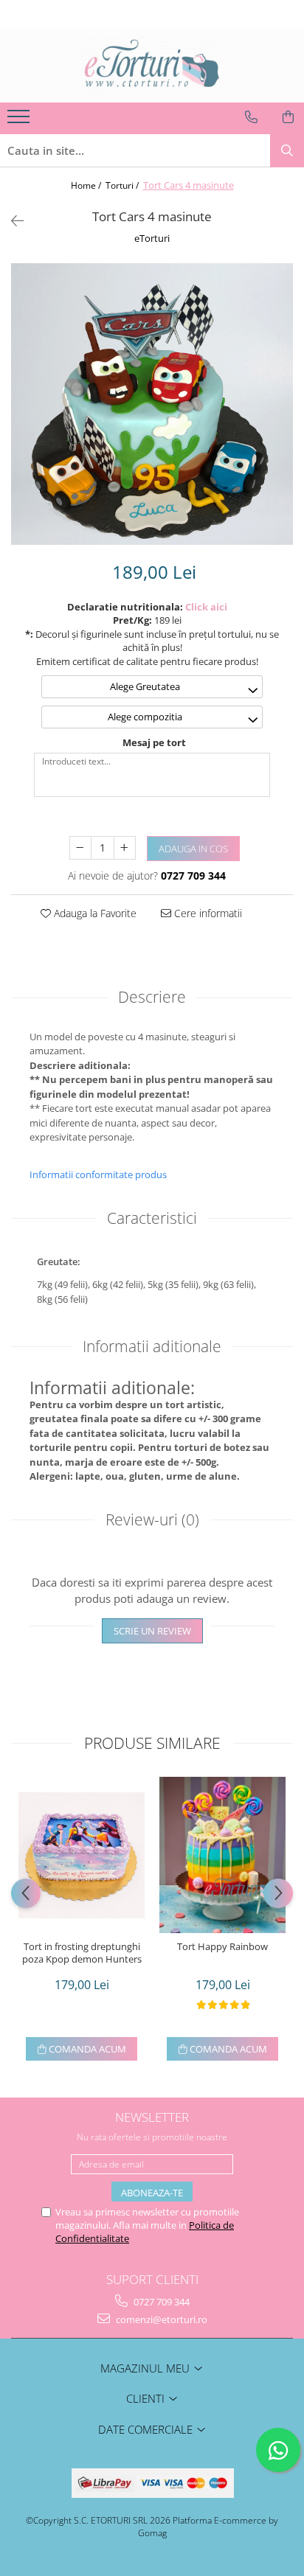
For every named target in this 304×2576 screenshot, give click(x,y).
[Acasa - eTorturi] (152, 66)
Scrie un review (152, 1631)
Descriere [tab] (152, 997)
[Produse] (20, 121)
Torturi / (123, 185)
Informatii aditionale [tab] (152, 1346)
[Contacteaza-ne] (251, 117)
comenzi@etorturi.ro (160, 2319)
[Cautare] (287, 151)
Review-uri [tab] (152, 1520)
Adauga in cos (193, 849)
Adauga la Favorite (94, 913)
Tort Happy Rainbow (222, 1947)
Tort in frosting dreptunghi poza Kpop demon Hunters (82, 1953)
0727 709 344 (160, 2302)
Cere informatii (207, 913)
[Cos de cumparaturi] (288, 117)
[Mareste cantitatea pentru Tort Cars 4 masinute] (125, 848)
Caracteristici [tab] (152, 1218)
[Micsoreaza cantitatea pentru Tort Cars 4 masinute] (80, 848)
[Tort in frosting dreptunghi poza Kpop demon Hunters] (82, 1855)
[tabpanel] (152, 404)
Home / (87, 185)
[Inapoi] (11, 221)
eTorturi (152, 238)
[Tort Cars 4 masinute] (152, 404)
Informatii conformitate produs (98, 1174)
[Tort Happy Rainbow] (222, 1855)
